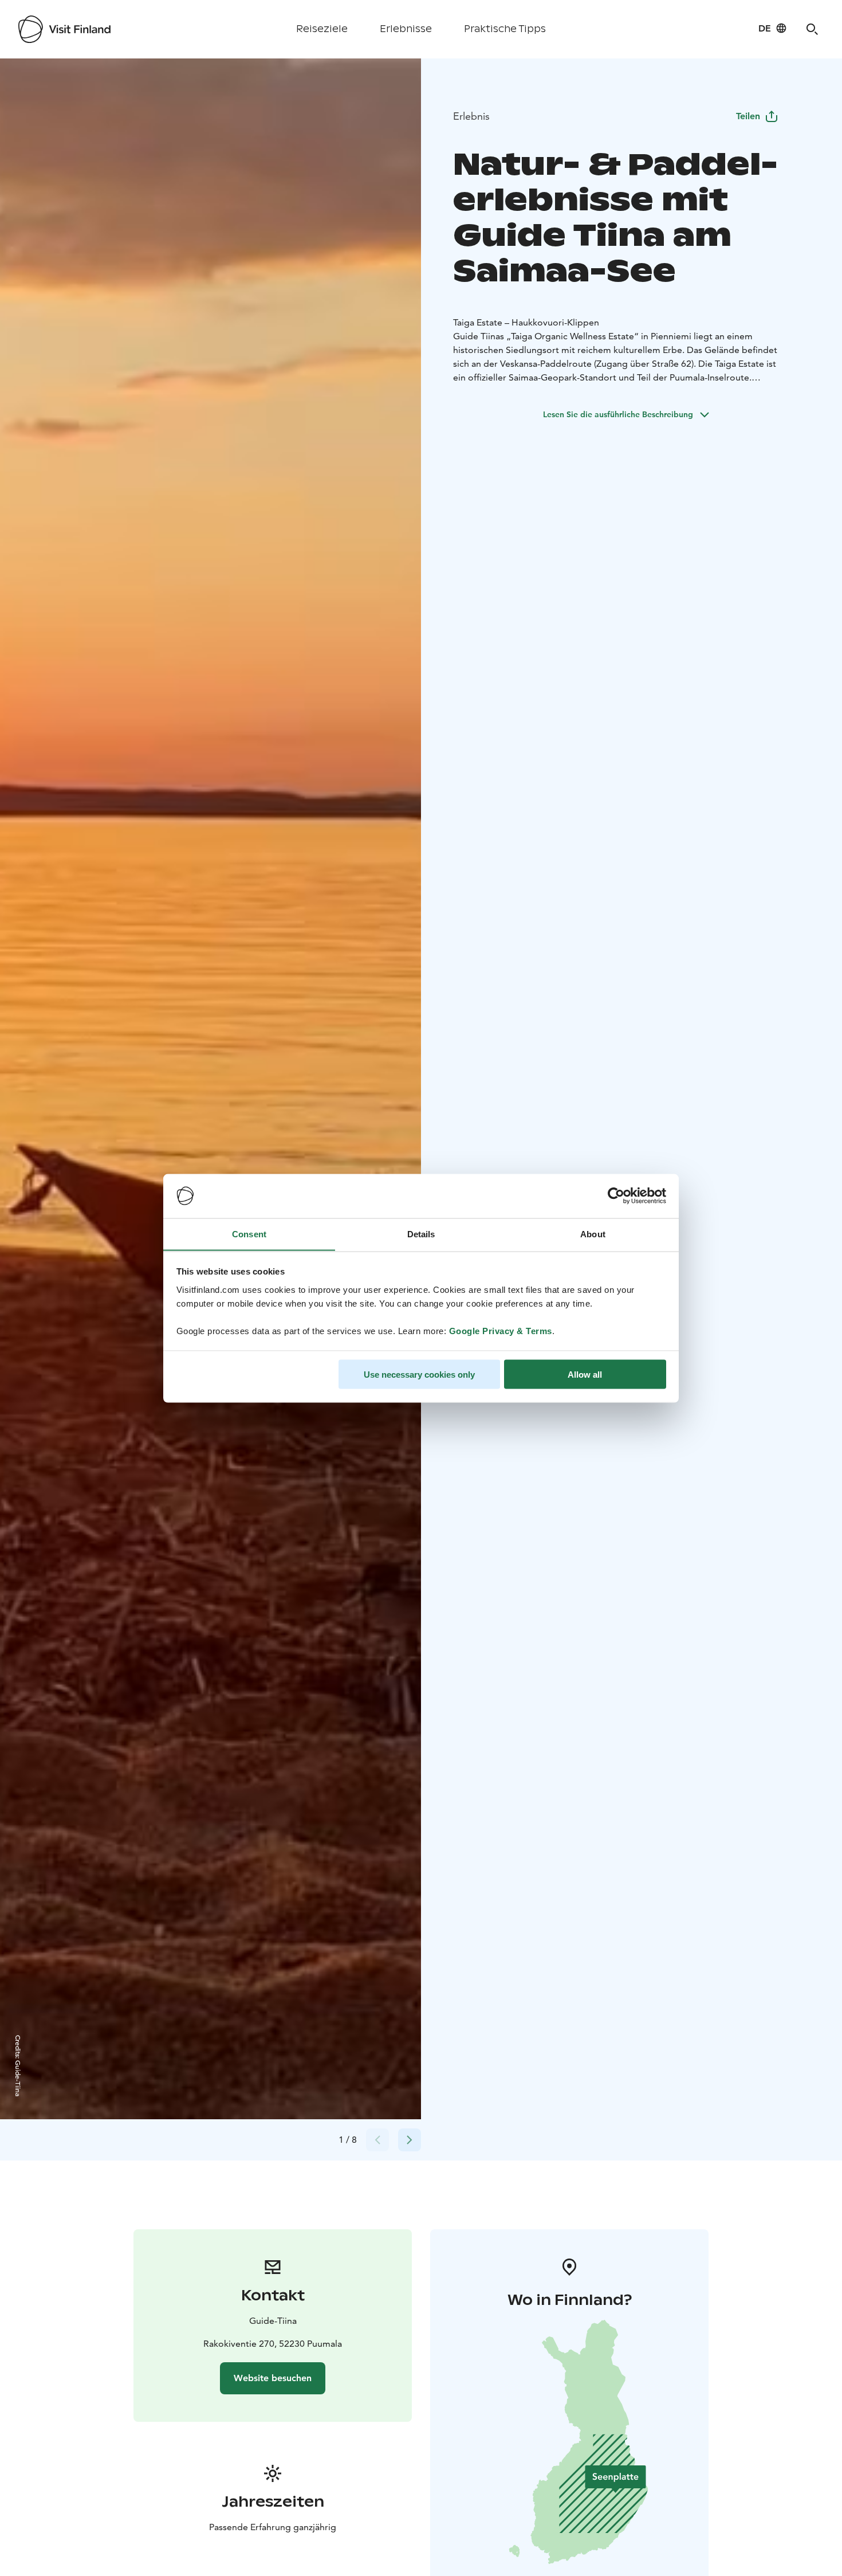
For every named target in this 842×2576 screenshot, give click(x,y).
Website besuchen (273, 2378)
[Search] (812, 29)
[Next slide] (410, 2140)
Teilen (748, 116)
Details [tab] (421, 1234)
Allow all (585, 1374)
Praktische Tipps (505, 29)
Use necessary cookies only (419, 1374)
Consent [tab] (249, 1234)
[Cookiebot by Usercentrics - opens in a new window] (616, 1196)
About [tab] (593, 1234)
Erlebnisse (406, 29)
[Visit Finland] (64, 29)
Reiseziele (322, 29)
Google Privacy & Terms (501, 1330)
